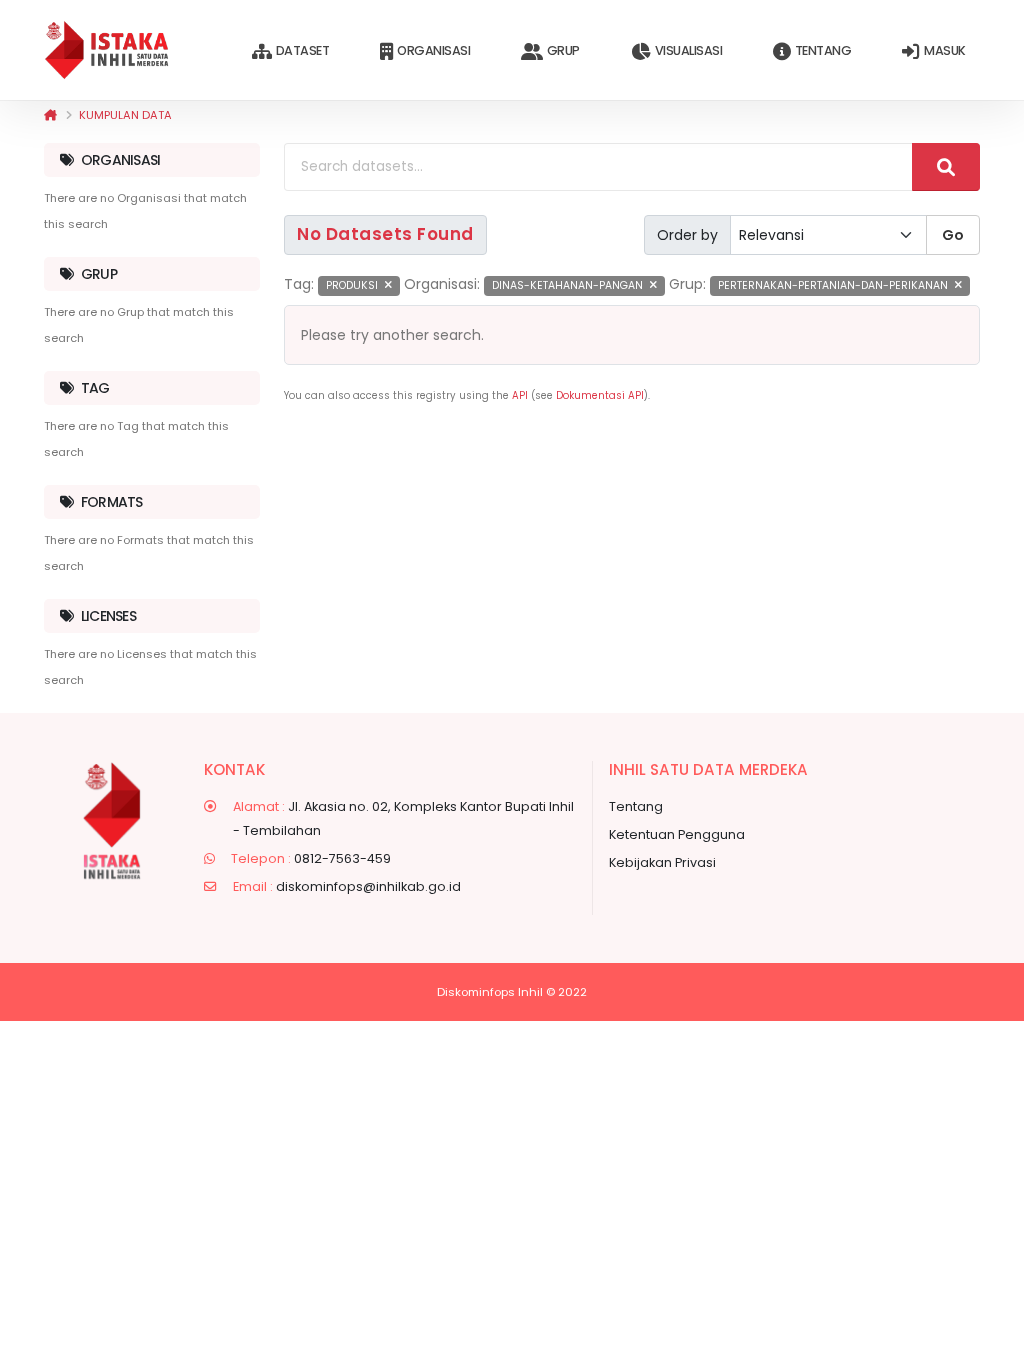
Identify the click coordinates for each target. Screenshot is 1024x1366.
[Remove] (388, 285)
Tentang (823, 50)
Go (953, 235)
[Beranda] (50, 115)
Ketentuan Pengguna (677, 834)
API (520, 395)
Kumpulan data (125, 115)
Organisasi (433, 50)
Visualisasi (689, 50)
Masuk (945, 50)
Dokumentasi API (600, 395)
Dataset (303, 50)
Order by (687, 235)
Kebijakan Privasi (662, 862)
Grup (563, 50)
